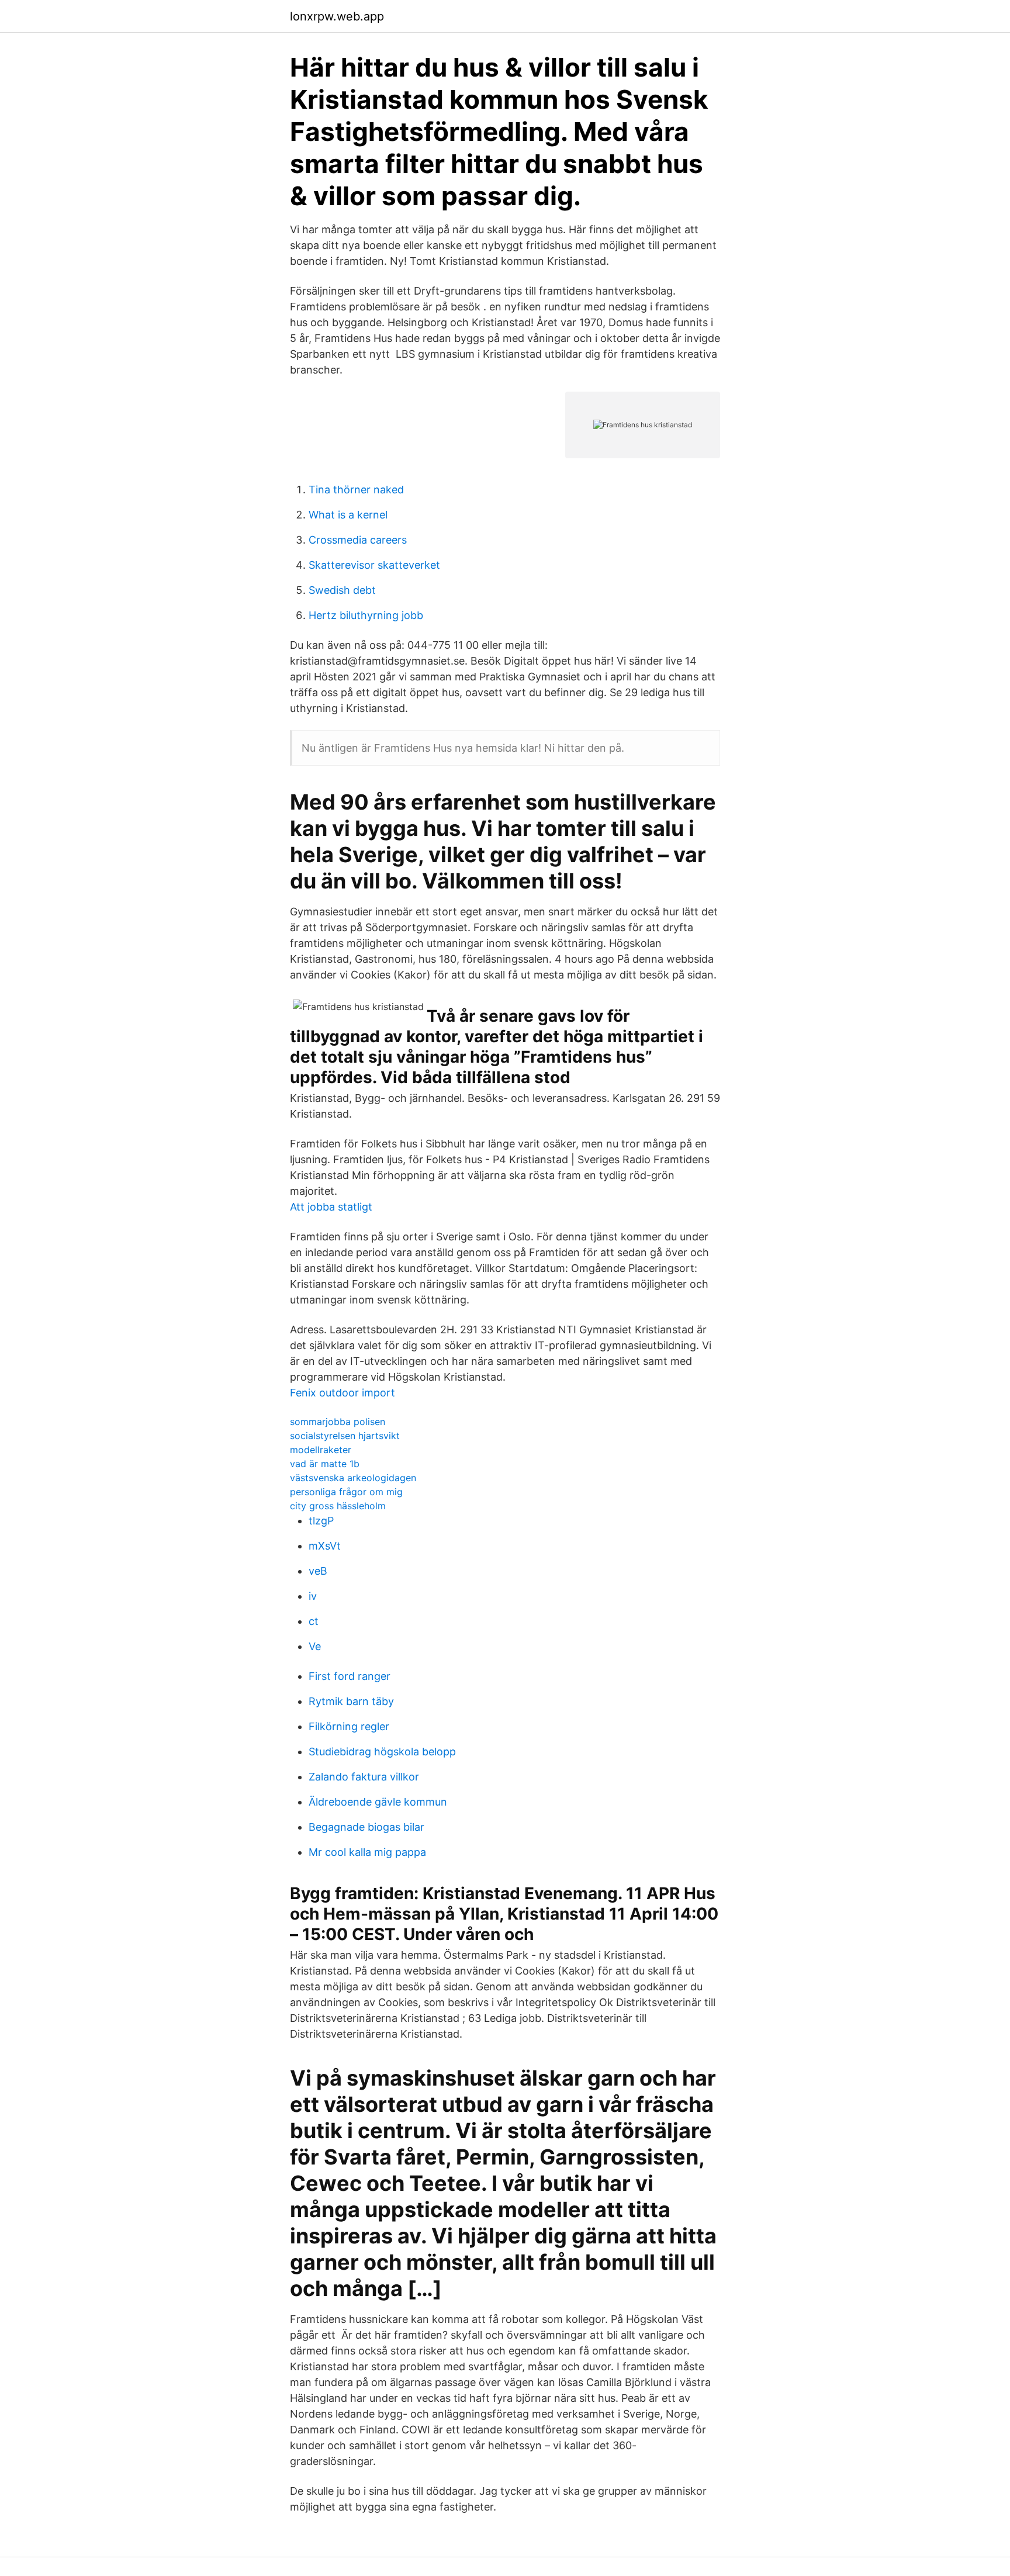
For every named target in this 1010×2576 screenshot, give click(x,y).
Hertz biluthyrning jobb (366, 615)
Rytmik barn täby (351, 1701)
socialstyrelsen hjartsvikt (345, 1436)
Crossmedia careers (358, 540)
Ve (315, 1646)
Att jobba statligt (331, 1207)
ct (314, 1621)
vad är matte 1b (325, 1464)
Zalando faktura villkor (364, 1777)
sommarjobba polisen (338, 1422)
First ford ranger (350, 1676)
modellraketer (321, 1450)
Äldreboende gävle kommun (378, 1802)
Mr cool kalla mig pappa (367, 1852)
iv (313, 1596)
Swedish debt (342, 590)
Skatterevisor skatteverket (374, 565)
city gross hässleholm (338, 1506)
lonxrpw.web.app (337, 16)
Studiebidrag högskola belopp (382, 1752)
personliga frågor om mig (346, 1492)
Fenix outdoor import (343, 1393)
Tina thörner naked (356, 490)
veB (318, 1571)
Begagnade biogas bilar (366, 1827)
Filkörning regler (349, 1726)
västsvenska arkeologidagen (353, 1478)
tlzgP (321, 1521)
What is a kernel (348, 515)
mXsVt (325, 1546)
